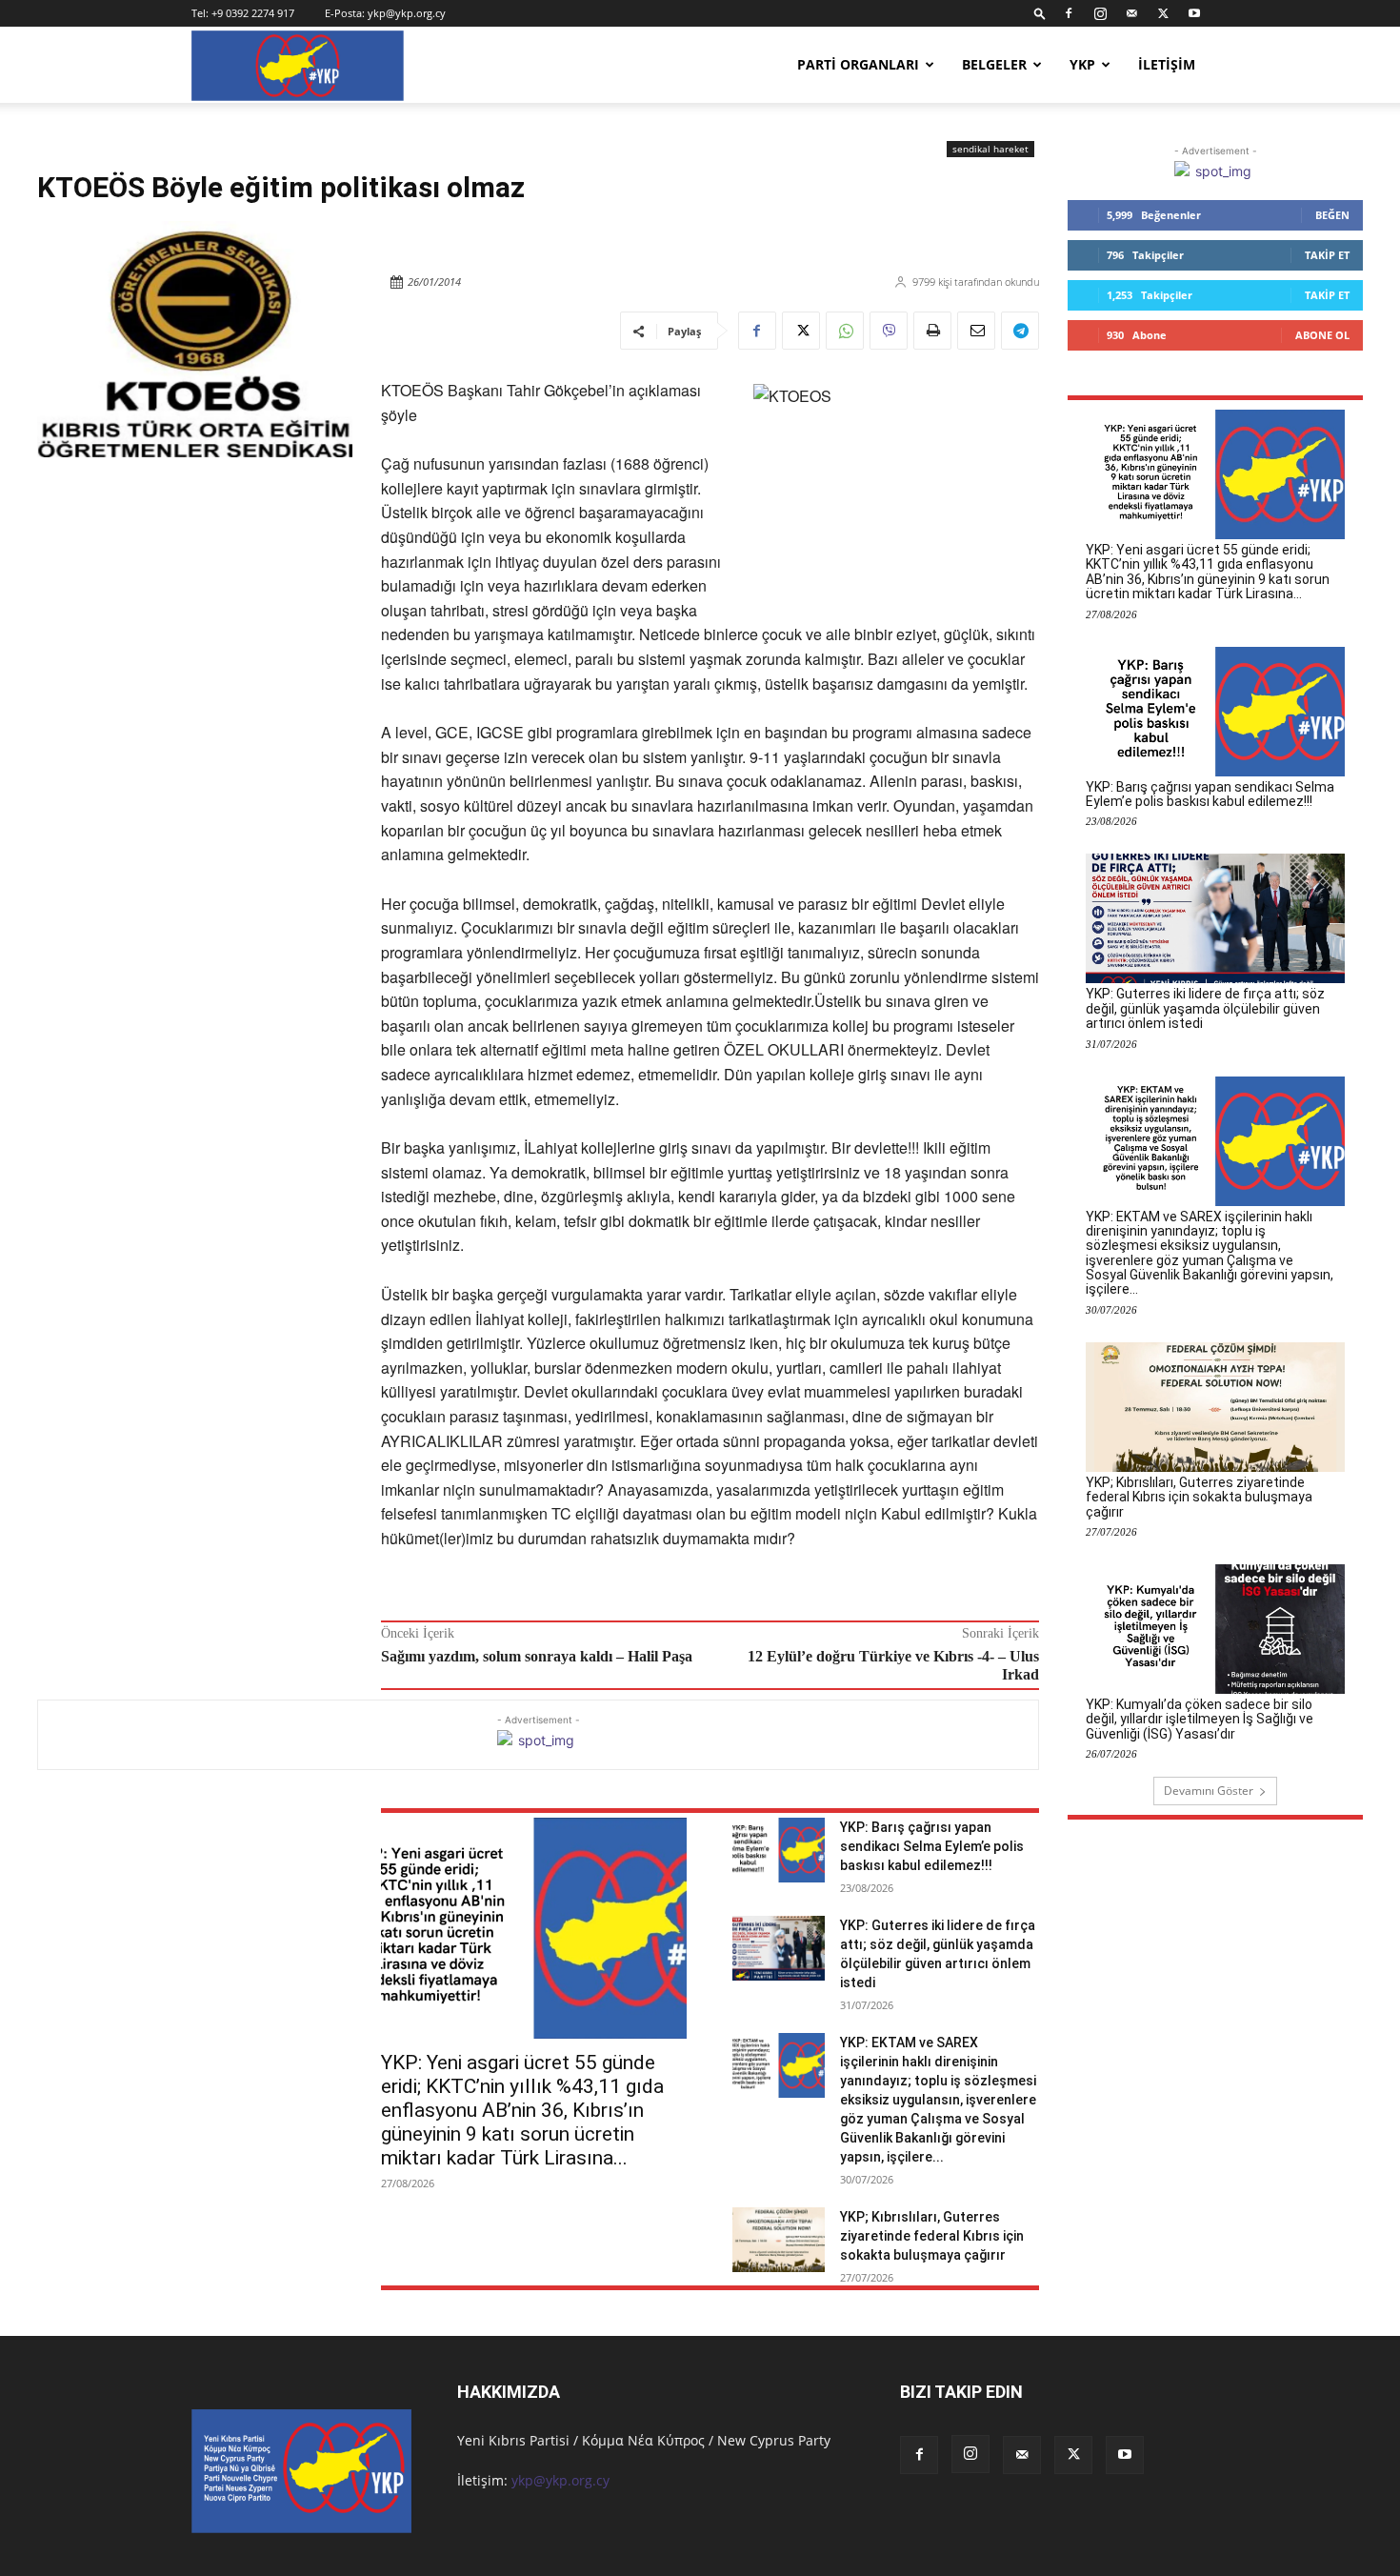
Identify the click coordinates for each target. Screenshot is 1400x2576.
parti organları (858, 64)
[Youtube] (1194, 13)
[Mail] (1131, 13)
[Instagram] (1100, 13)
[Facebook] (1069, 13)
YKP (1082, 64)
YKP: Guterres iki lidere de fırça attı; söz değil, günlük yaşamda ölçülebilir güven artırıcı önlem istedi (1205, 1008)
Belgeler (994, 64)
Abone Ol (1322, 335)
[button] (1040, 13)
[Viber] (889, 331)
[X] (1163, 13)
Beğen (1332, 215)
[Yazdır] (932, 331)
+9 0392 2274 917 (253, 13)
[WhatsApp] (845, 331)
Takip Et (1327, 255)
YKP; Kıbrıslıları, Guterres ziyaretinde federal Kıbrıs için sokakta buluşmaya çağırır (932, 2236)
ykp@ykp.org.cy (407, 13)
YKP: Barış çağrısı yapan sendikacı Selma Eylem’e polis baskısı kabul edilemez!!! (932, 1846)
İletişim (1167, 64)
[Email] (976, 331)
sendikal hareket (990, 149)
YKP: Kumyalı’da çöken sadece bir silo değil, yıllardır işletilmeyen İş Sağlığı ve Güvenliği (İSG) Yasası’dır (1200, 1719)
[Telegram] (1020, 331)
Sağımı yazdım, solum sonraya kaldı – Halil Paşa (537, 1656)
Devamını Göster (1209, 1791)
